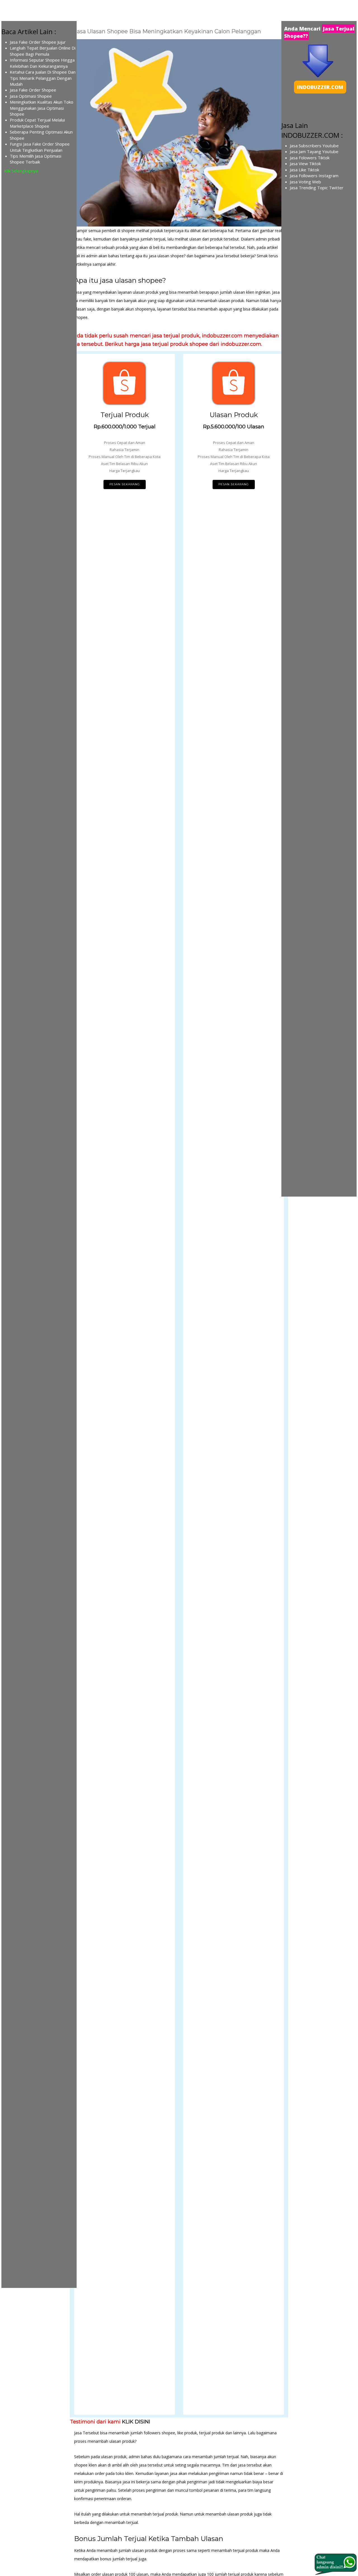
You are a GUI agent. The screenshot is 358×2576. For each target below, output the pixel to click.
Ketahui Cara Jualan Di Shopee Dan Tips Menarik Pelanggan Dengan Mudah (43, 78)
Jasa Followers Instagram (314, 176)
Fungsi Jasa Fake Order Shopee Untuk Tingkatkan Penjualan (40, 147)
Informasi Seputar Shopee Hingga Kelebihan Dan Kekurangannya (42, 63)
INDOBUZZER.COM (320, 87)
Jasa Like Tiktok (304, 170)
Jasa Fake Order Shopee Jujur (38, 42)
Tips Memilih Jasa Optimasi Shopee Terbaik (36, 159)
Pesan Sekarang (125, 484)
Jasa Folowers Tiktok (310, 158)
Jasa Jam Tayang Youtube (314, 151)
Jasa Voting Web (305, 182)
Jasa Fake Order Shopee (33, 90)
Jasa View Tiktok (305, 164)
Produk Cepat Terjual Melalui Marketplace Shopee (37, 123)
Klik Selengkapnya (21, 171)
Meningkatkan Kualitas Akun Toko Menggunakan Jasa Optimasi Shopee (42, 108)
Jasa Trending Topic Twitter (317, 188)
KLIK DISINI (136, 2422)
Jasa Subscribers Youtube (314, 146)
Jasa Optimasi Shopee (31, 96)
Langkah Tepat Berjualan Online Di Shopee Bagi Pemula (43, 51)
